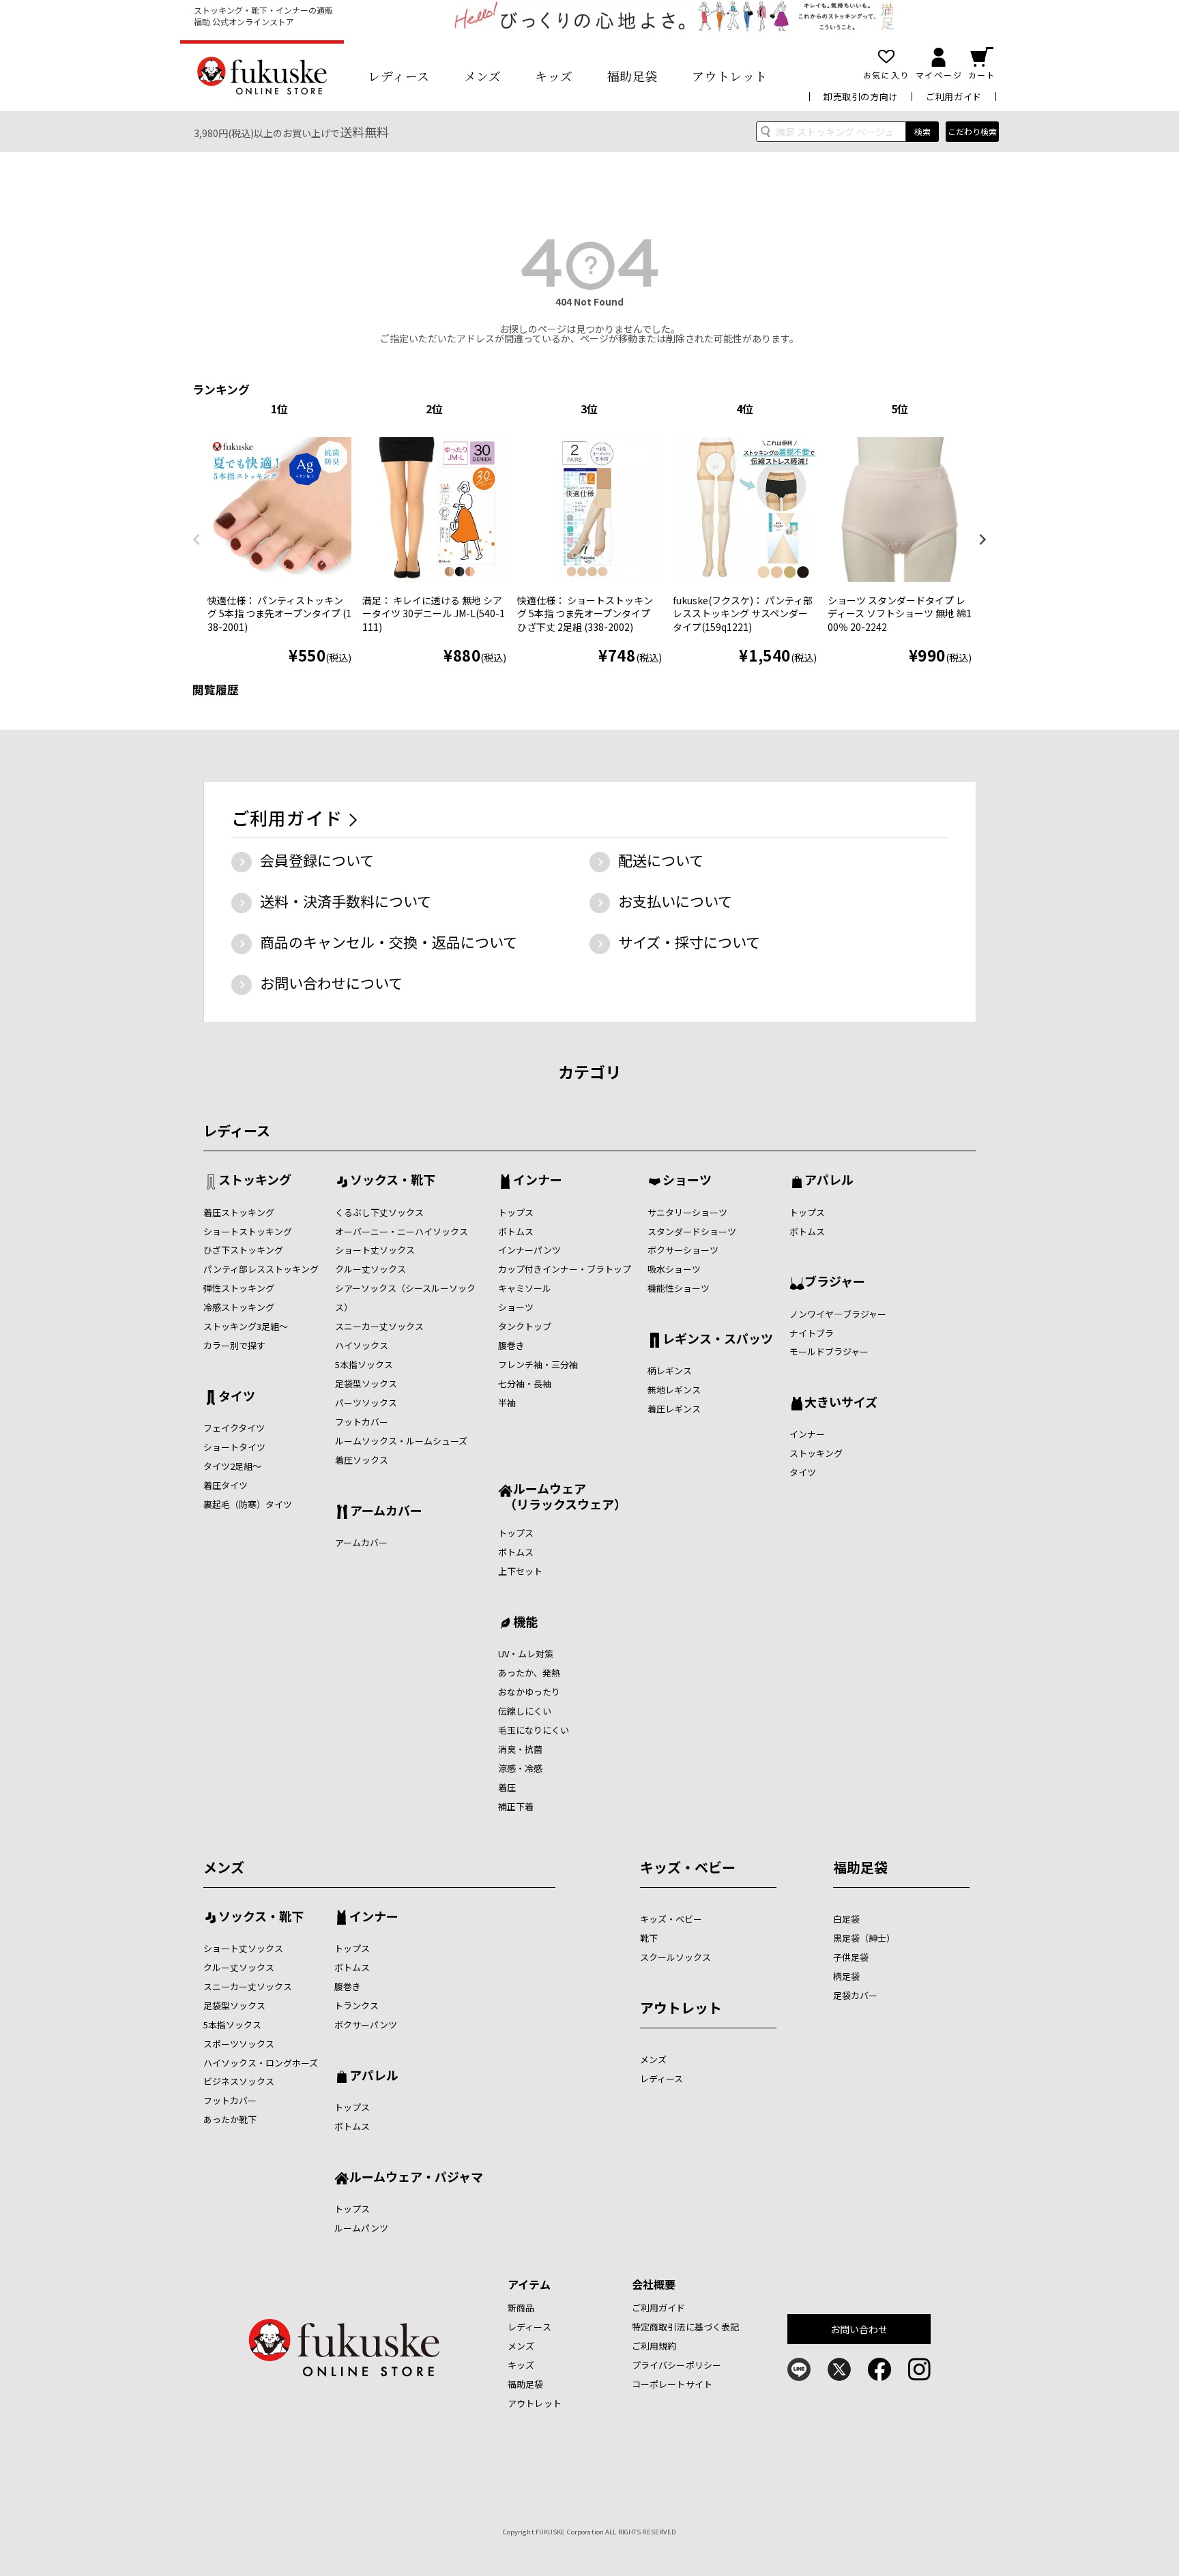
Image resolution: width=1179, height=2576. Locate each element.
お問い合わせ (859, 2329)
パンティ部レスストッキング (261, 1269)
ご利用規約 (654, 2346)
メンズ (483, 76)
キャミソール (525, 1288)
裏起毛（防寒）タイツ (248, 1504)
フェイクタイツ (234, 1428)
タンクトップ (525, 1326)
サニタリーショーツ (687, 1212)
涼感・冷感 (520, 1768)
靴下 (649, 1938)
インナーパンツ (529, 1250)
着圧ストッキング (239, 1212)
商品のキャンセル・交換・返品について (389, 942)
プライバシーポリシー (676, 2365)
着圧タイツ (225, 1485)
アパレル (829, 1181)
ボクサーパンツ (366, 2025)
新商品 (521, 2308)
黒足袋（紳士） (864, 1938)
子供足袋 (851, 1957)
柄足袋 (846, 1976)
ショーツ (516, 1307)
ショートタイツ (234, 1447)
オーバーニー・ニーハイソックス (402, 1231)
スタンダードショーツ (692, 1231)
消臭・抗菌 (520, 1749)
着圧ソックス (362, 1460)
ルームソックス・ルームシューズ (401, 1441)
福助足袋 (632, 76)
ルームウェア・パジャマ (416, 2178)
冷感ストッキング (239, 1307)
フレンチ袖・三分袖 (538, 1364)
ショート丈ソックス (375, 1250)
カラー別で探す (234, 1345)
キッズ (554, 76)
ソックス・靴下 (393, 1181)
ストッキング (255, 1181)
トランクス (356, 2005)
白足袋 (846, 1919)
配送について (661, 860)
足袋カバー (855, 1995)
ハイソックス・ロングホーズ (261, 2063)
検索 (922, 131)
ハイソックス (362, 1345)
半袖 (507, 1403)
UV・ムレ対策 (526, 1654)
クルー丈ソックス (370, 1269)
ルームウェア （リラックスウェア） (562, 1496)
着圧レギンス (674, 1409)
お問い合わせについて (331, 983)
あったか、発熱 (529, 1673)
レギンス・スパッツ (718, 1339)
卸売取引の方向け (861, 97)
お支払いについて (675, 901)
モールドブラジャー (829, 1351)
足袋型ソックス (366, 1383)
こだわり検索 (972, 131)
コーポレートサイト (672, 2384)
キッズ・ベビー (688, 1867)
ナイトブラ (812, 1333)
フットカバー (362, 1422)
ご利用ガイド (954, 97)
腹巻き (511, 1345)
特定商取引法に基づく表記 (686, 2327)
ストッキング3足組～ (246, 1326)
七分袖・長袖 (525, 1383)
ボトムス (516, 1231)
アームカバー (386, 1511)
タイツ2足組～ (232, 1466)
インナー (538, 1181)
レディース (399, 76)
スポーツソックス (239, 2044)
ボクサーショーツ (683, 1250)
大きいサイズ (841, 1403)
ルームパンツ (361, 2228)
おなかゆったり (529, 1692)
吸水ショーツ (674, 1269)
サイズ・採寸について (689, 942)
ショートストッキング (248, 1231)
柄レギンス (670, 1371)
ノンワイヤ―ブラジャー (838, 1314)
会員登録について (317, 860)
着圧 (507, 1787)
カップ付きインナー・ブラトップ (565, 1269)
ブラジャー (835, 1282)
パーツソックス (366, 1403)
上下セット (520, 1571)
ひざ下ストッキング (243, 1250)
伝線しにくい (525, 1711)
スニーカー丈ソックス (379, 1326)
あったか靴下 (230, 2119)
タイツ (237, 1397)
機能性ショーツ (679, 1288)
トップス (516, 1212)
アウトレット (730, 76)
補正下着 (516, 1806)
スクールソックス (675, 1957)
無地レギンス (674, 1390)
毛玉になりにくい (534, 1730)
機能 (525, 1623)
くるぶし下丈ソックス (379, 1212)
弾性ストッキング (239, 1288)
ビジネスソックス (239, 2081)
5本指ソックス (364, 1364)
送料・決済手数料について (346, 901)
